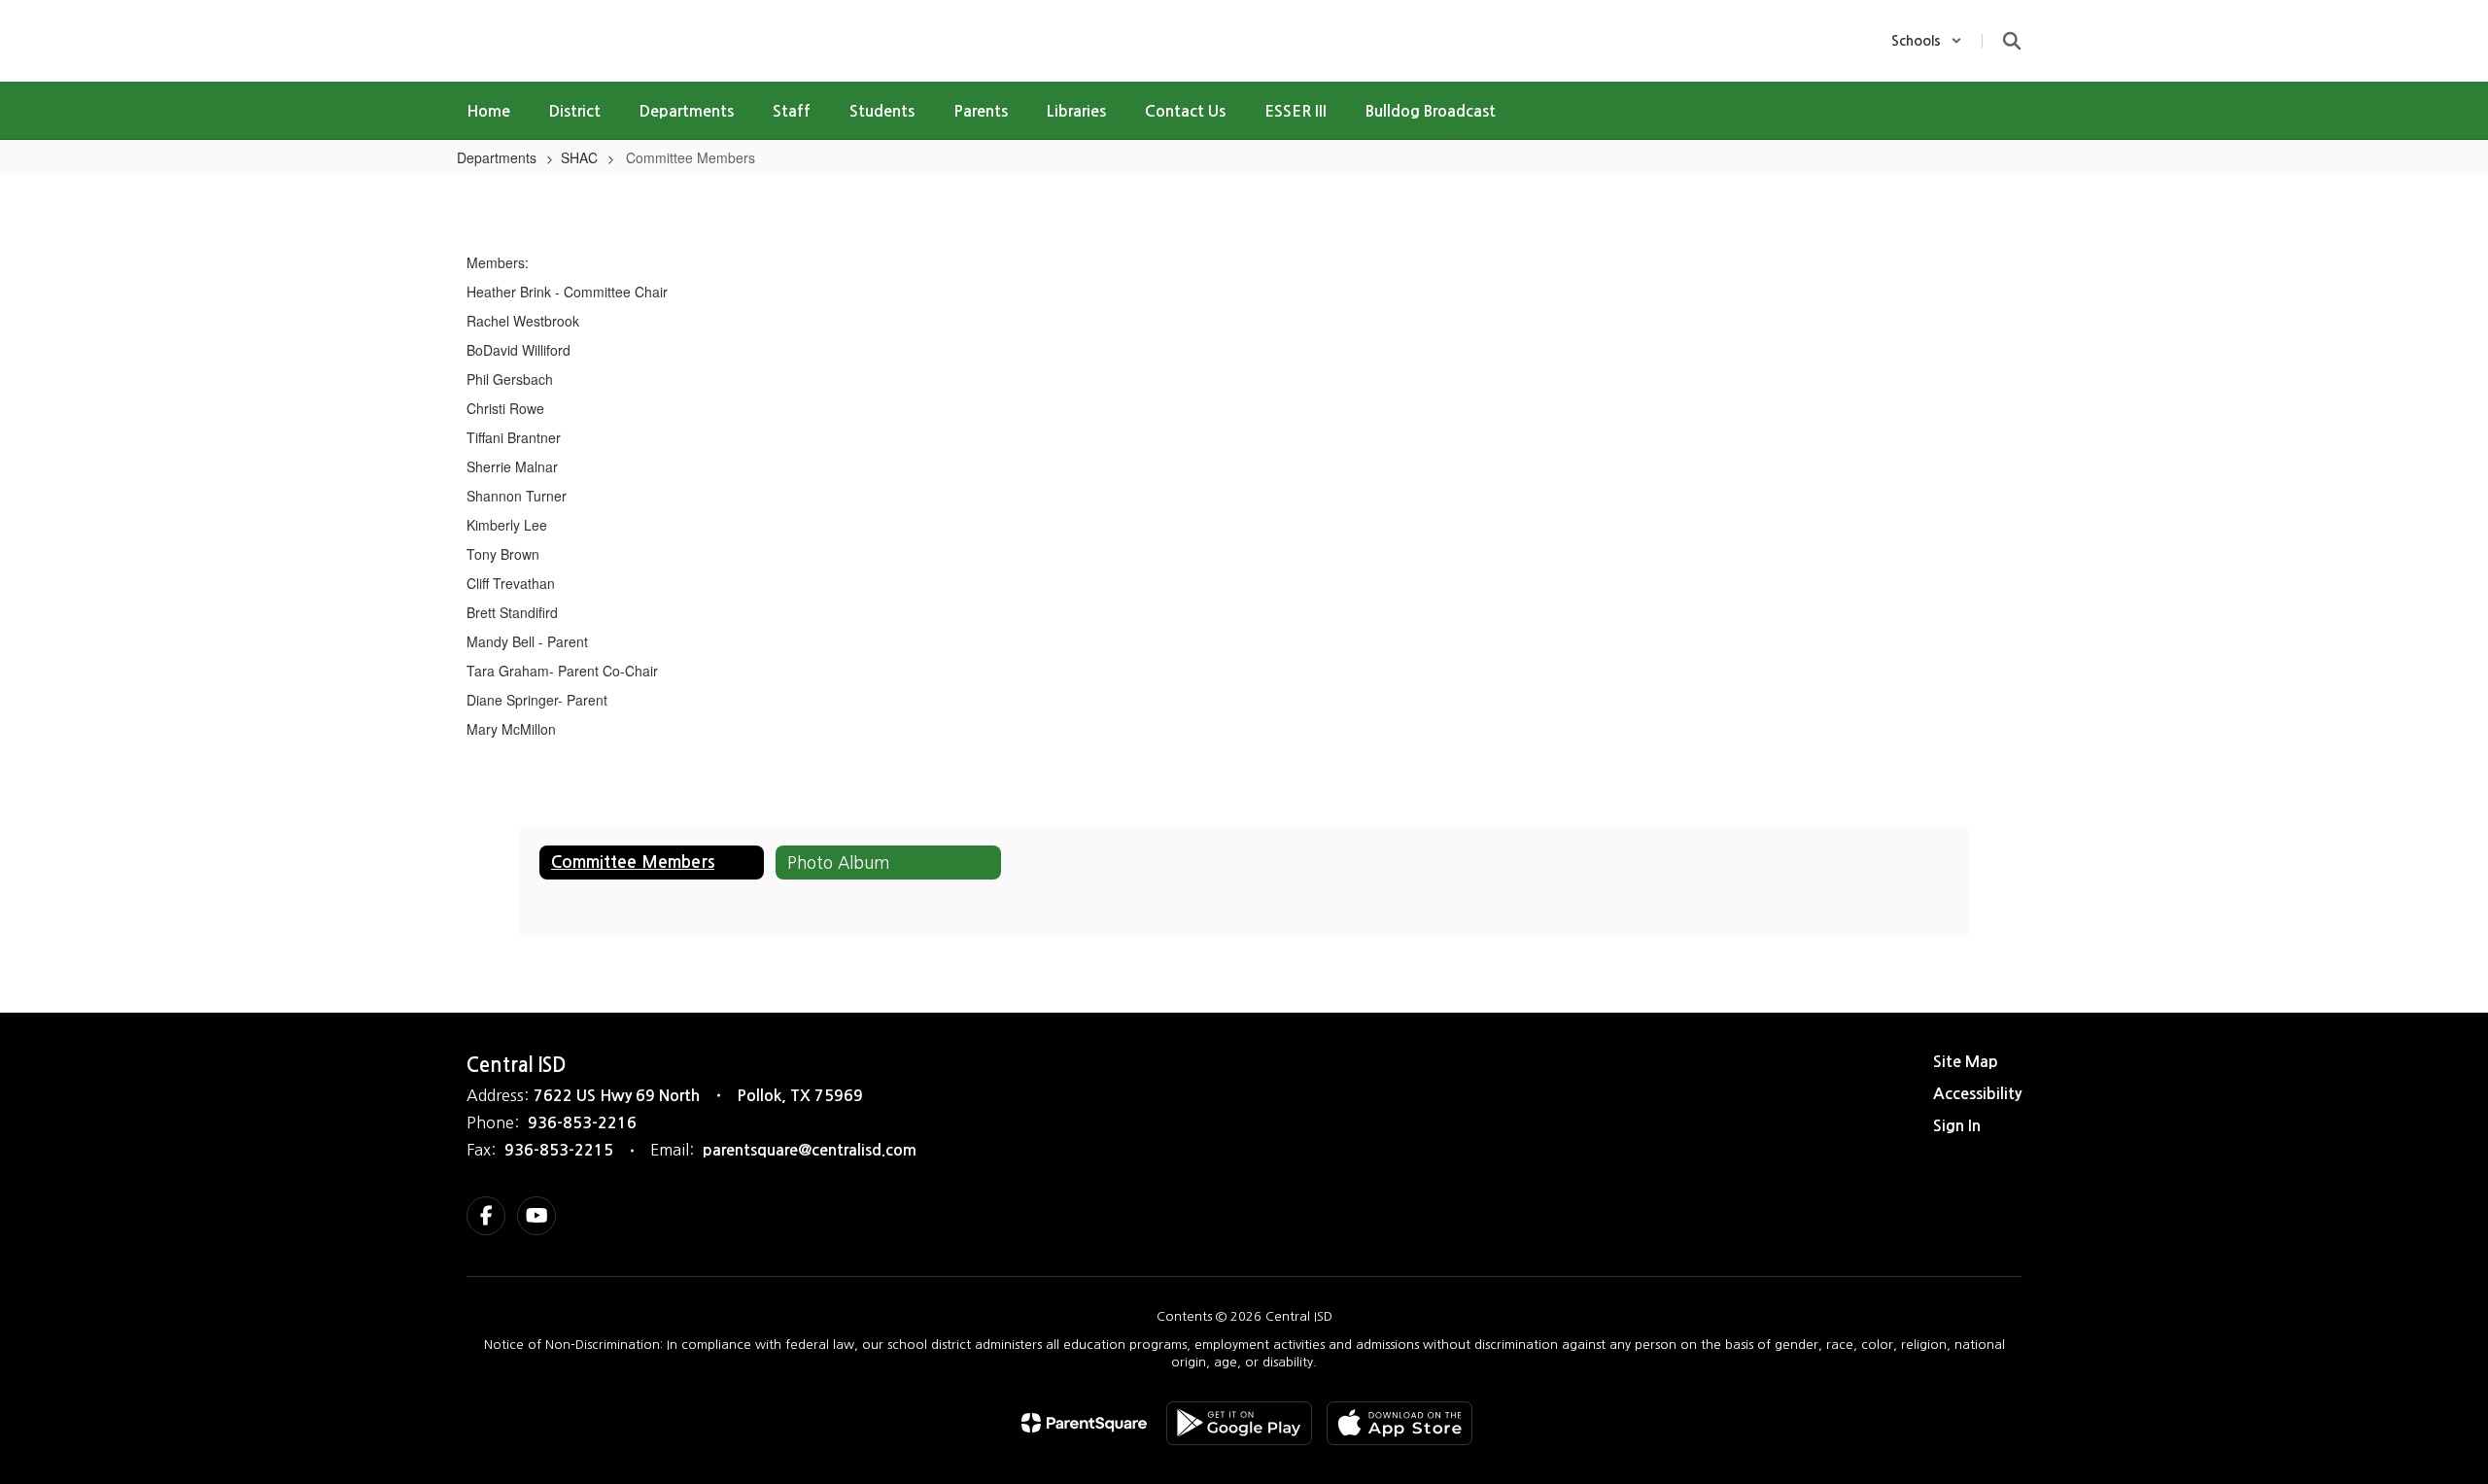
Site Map (1966, 1062)
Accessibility (1977, 1094)
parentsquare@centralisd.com (810, 1150)
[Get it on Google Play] (1239, 1423)
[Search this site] (2012, 41)
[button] (1927, 41)
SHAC (579, 157)
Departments (497, 157)
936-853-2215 (559, 1150)
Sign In (1957, 1126)
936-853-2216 (582, 1123)
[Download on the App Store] (1399, 1423)
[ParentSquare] (1084, 1423)
